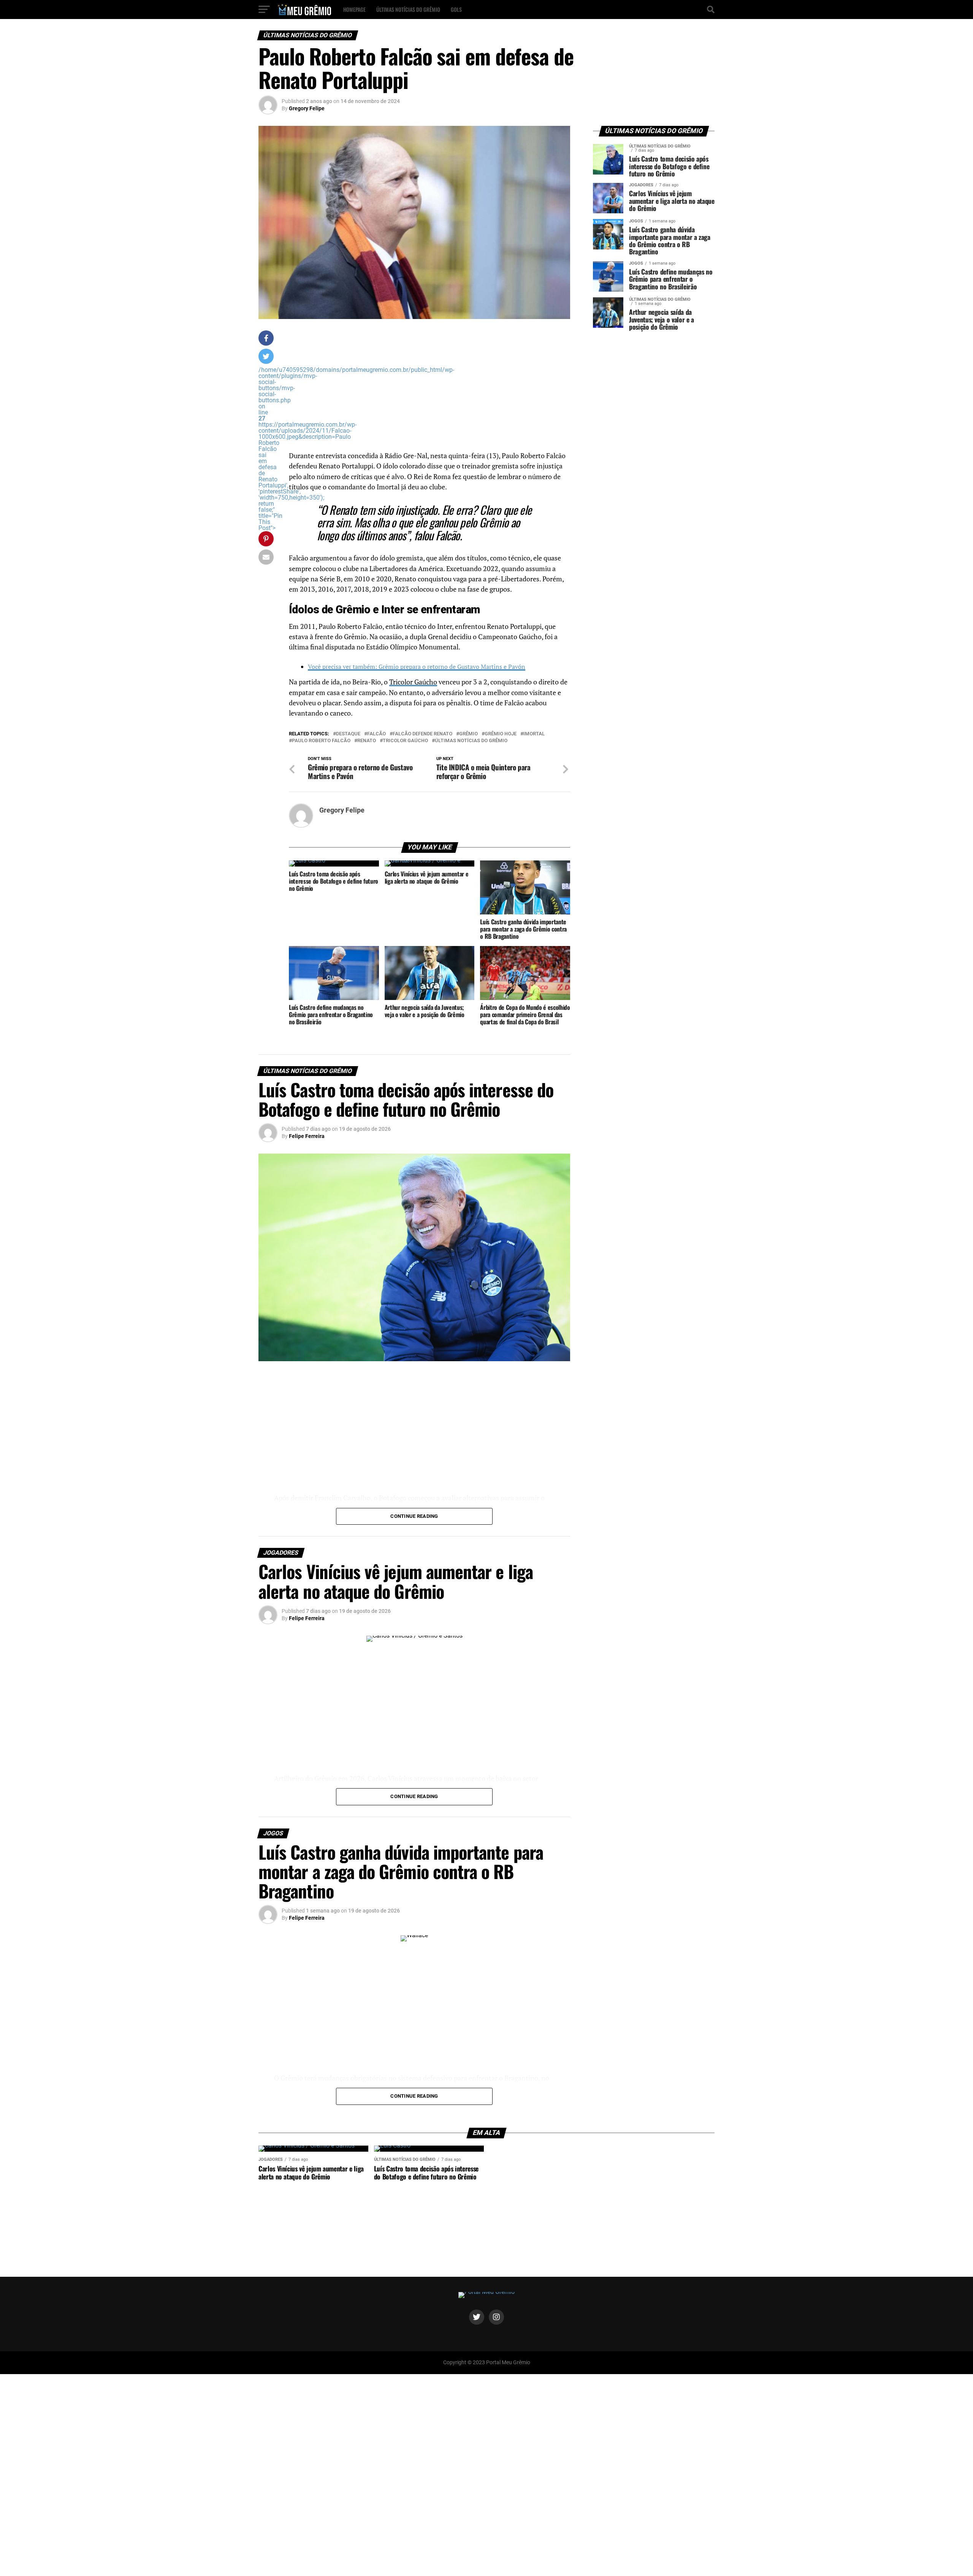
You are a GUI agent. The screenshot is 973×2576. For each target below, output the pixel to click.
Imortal (534, 734)
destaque (348, 734)
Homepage (354, 9)
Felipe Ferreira (307, 1136)
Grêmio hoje (501, 734)
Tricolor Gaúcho (413, 682)
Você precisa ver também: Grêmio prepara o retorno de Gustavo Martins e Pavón (417, 667)
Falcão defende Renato (422, 734)
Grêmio (468, 734)
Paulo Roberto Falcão (321, 741)
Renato (367, 741)
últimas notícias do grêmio (471, 741)
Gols (456, 9)
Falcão (376, 734)
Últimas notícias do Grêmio (408, 9)
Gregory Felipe (307, 108)
